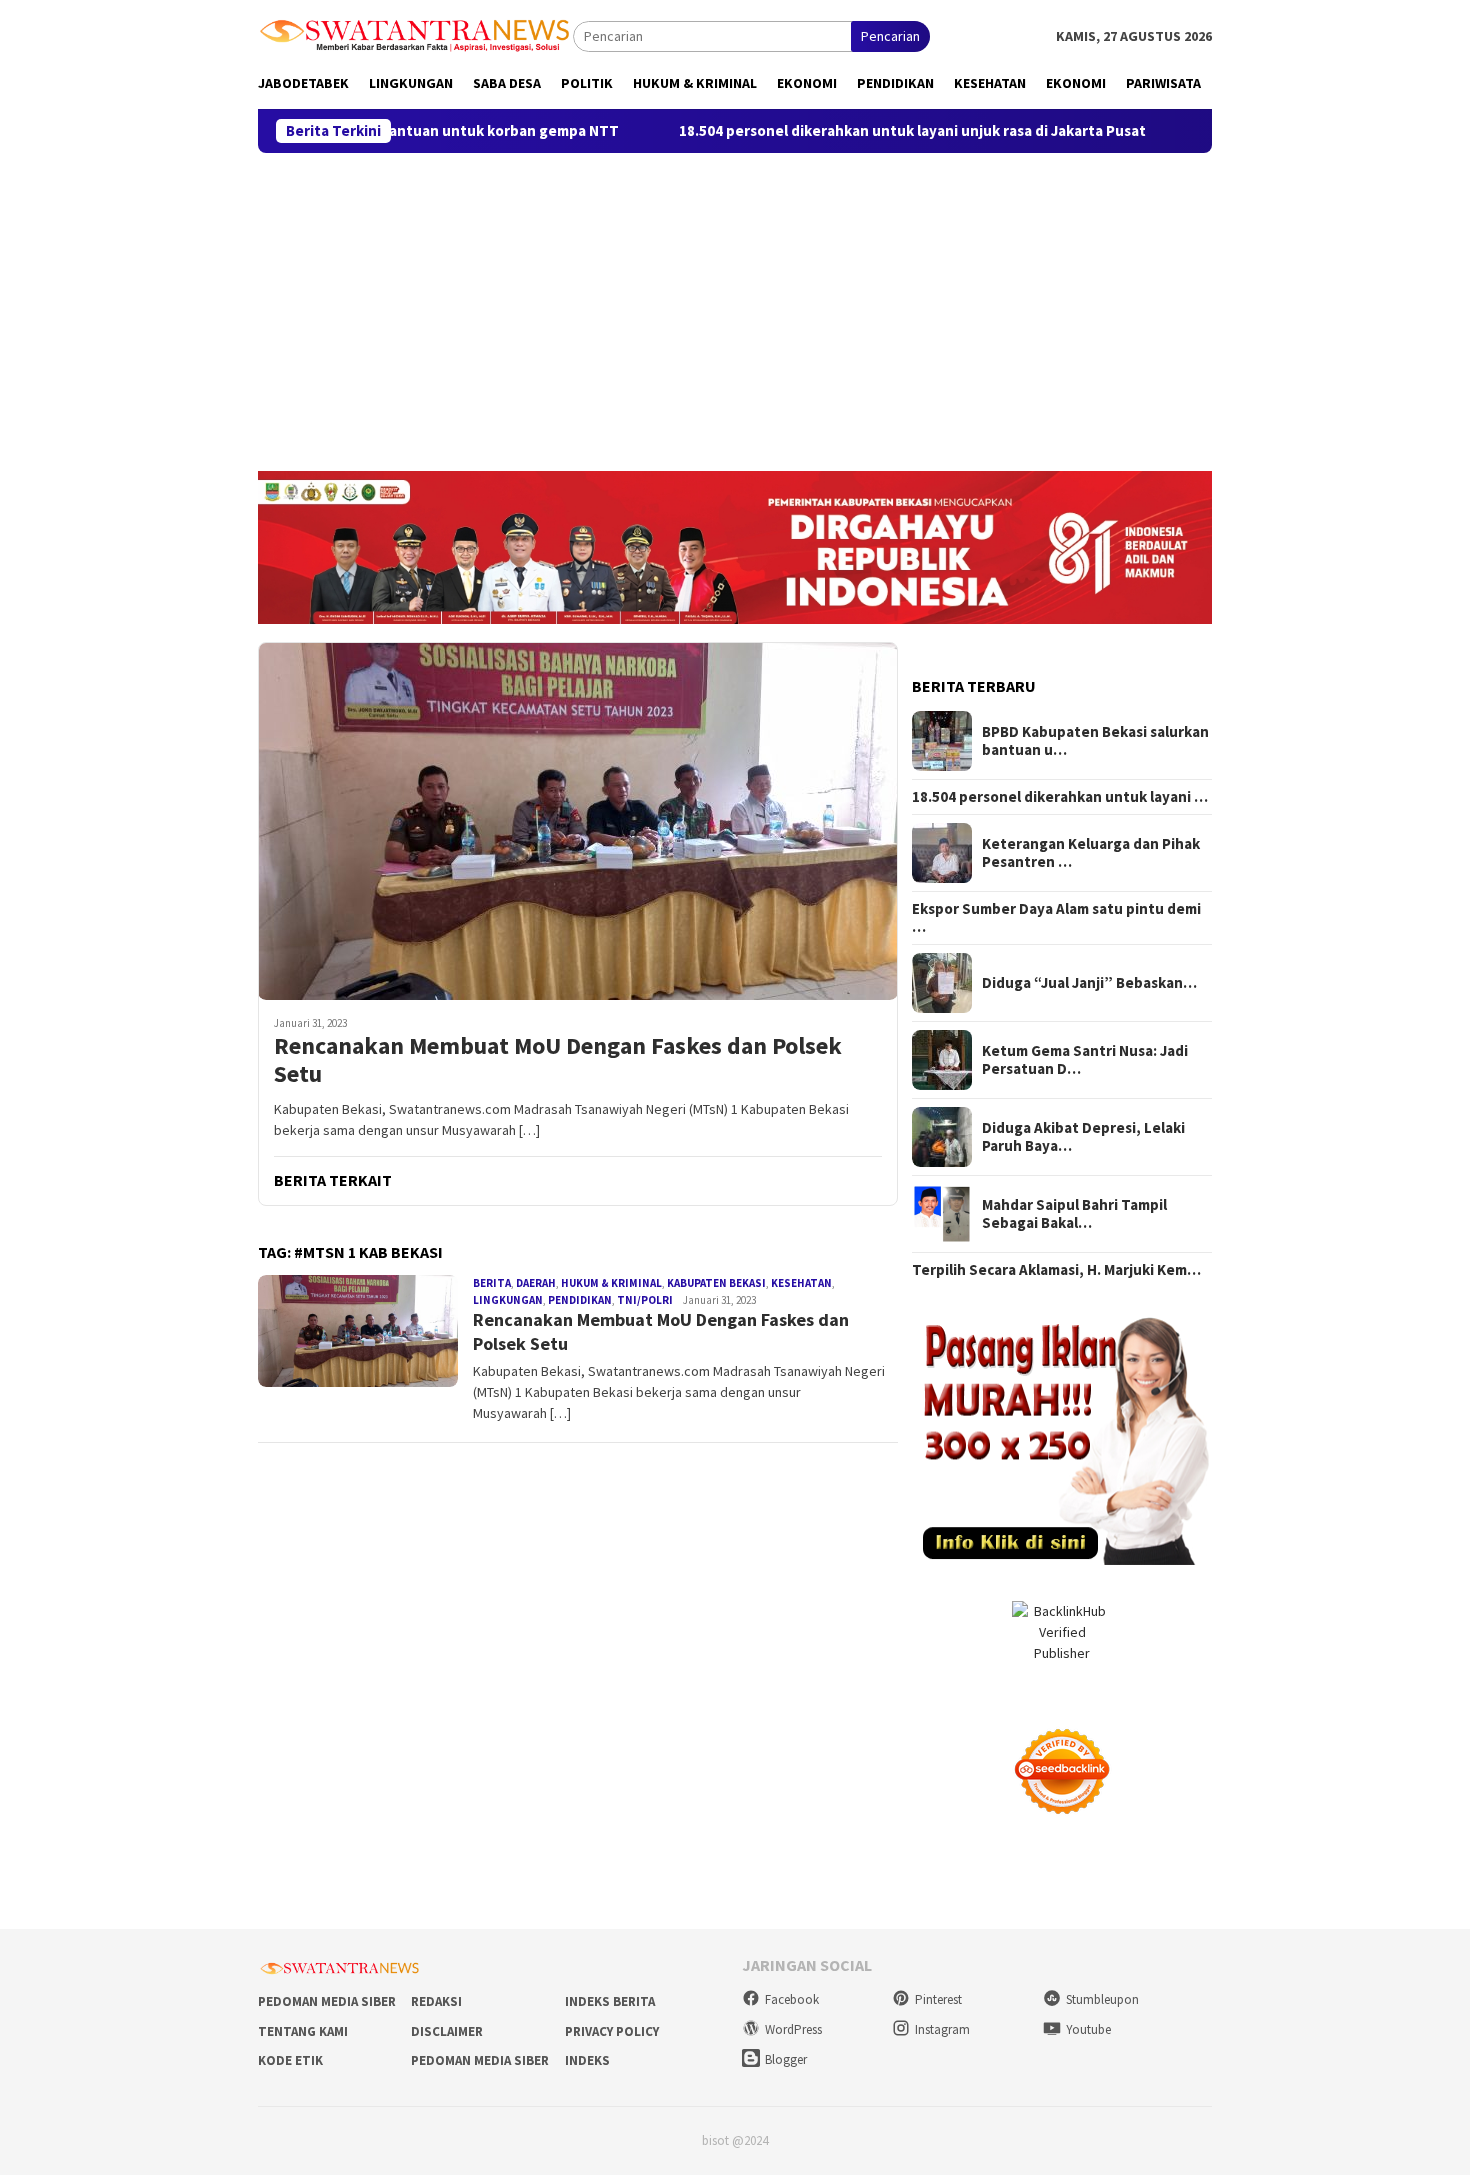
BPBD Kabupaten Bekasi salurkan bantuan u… (1095, 741)
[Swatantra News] (415, 34)
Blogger (786, 2059)
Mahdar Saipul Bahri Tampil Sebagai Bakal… (1074, 1214)
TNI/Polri (645, 1300)
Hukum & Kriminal (611, 1283)
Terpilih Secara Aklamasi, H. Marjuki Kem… (1056, 1270)
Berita (492, 1283)
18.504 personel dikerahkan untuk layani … (1060, 797)
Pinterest (938, 1999)
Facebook (792, 1999)
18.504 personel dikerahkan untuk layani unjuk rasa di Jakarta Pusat (824, 131)
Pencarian (890, 36)
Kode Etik (290, 2060)
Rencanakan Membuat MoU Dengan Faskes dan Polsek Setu (558, 1061)
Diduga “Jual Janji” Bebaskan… (1089, 983)
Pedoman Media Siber (327, 2001)
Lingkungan (508, 1300)
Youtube (1088, 2029)
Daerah (536, 1283)
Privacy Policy (612, 2031)
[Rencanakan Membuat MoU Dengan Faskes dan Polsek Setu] (578, 821)
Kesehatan (801, 1283)
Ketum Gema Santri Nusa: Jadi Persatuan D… (1085, 1060)
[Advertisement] (735, 303)
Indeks (587, 2060)
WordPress (793, 2029)
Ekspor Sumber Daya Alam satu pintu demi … (1056, 918)
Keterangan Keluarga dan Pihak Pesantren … (1091, 853)
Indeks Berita (610, 2001)
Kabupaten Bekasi (716, 1283)
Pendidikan (580, 1300)
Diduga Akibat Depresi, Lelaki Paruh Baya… (1083, 1137)
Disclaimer (447, 2031)
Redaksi (436, 2001)
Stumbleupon (1102, 1999)
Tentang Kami (303, 2031)
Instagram (942, 2029)
